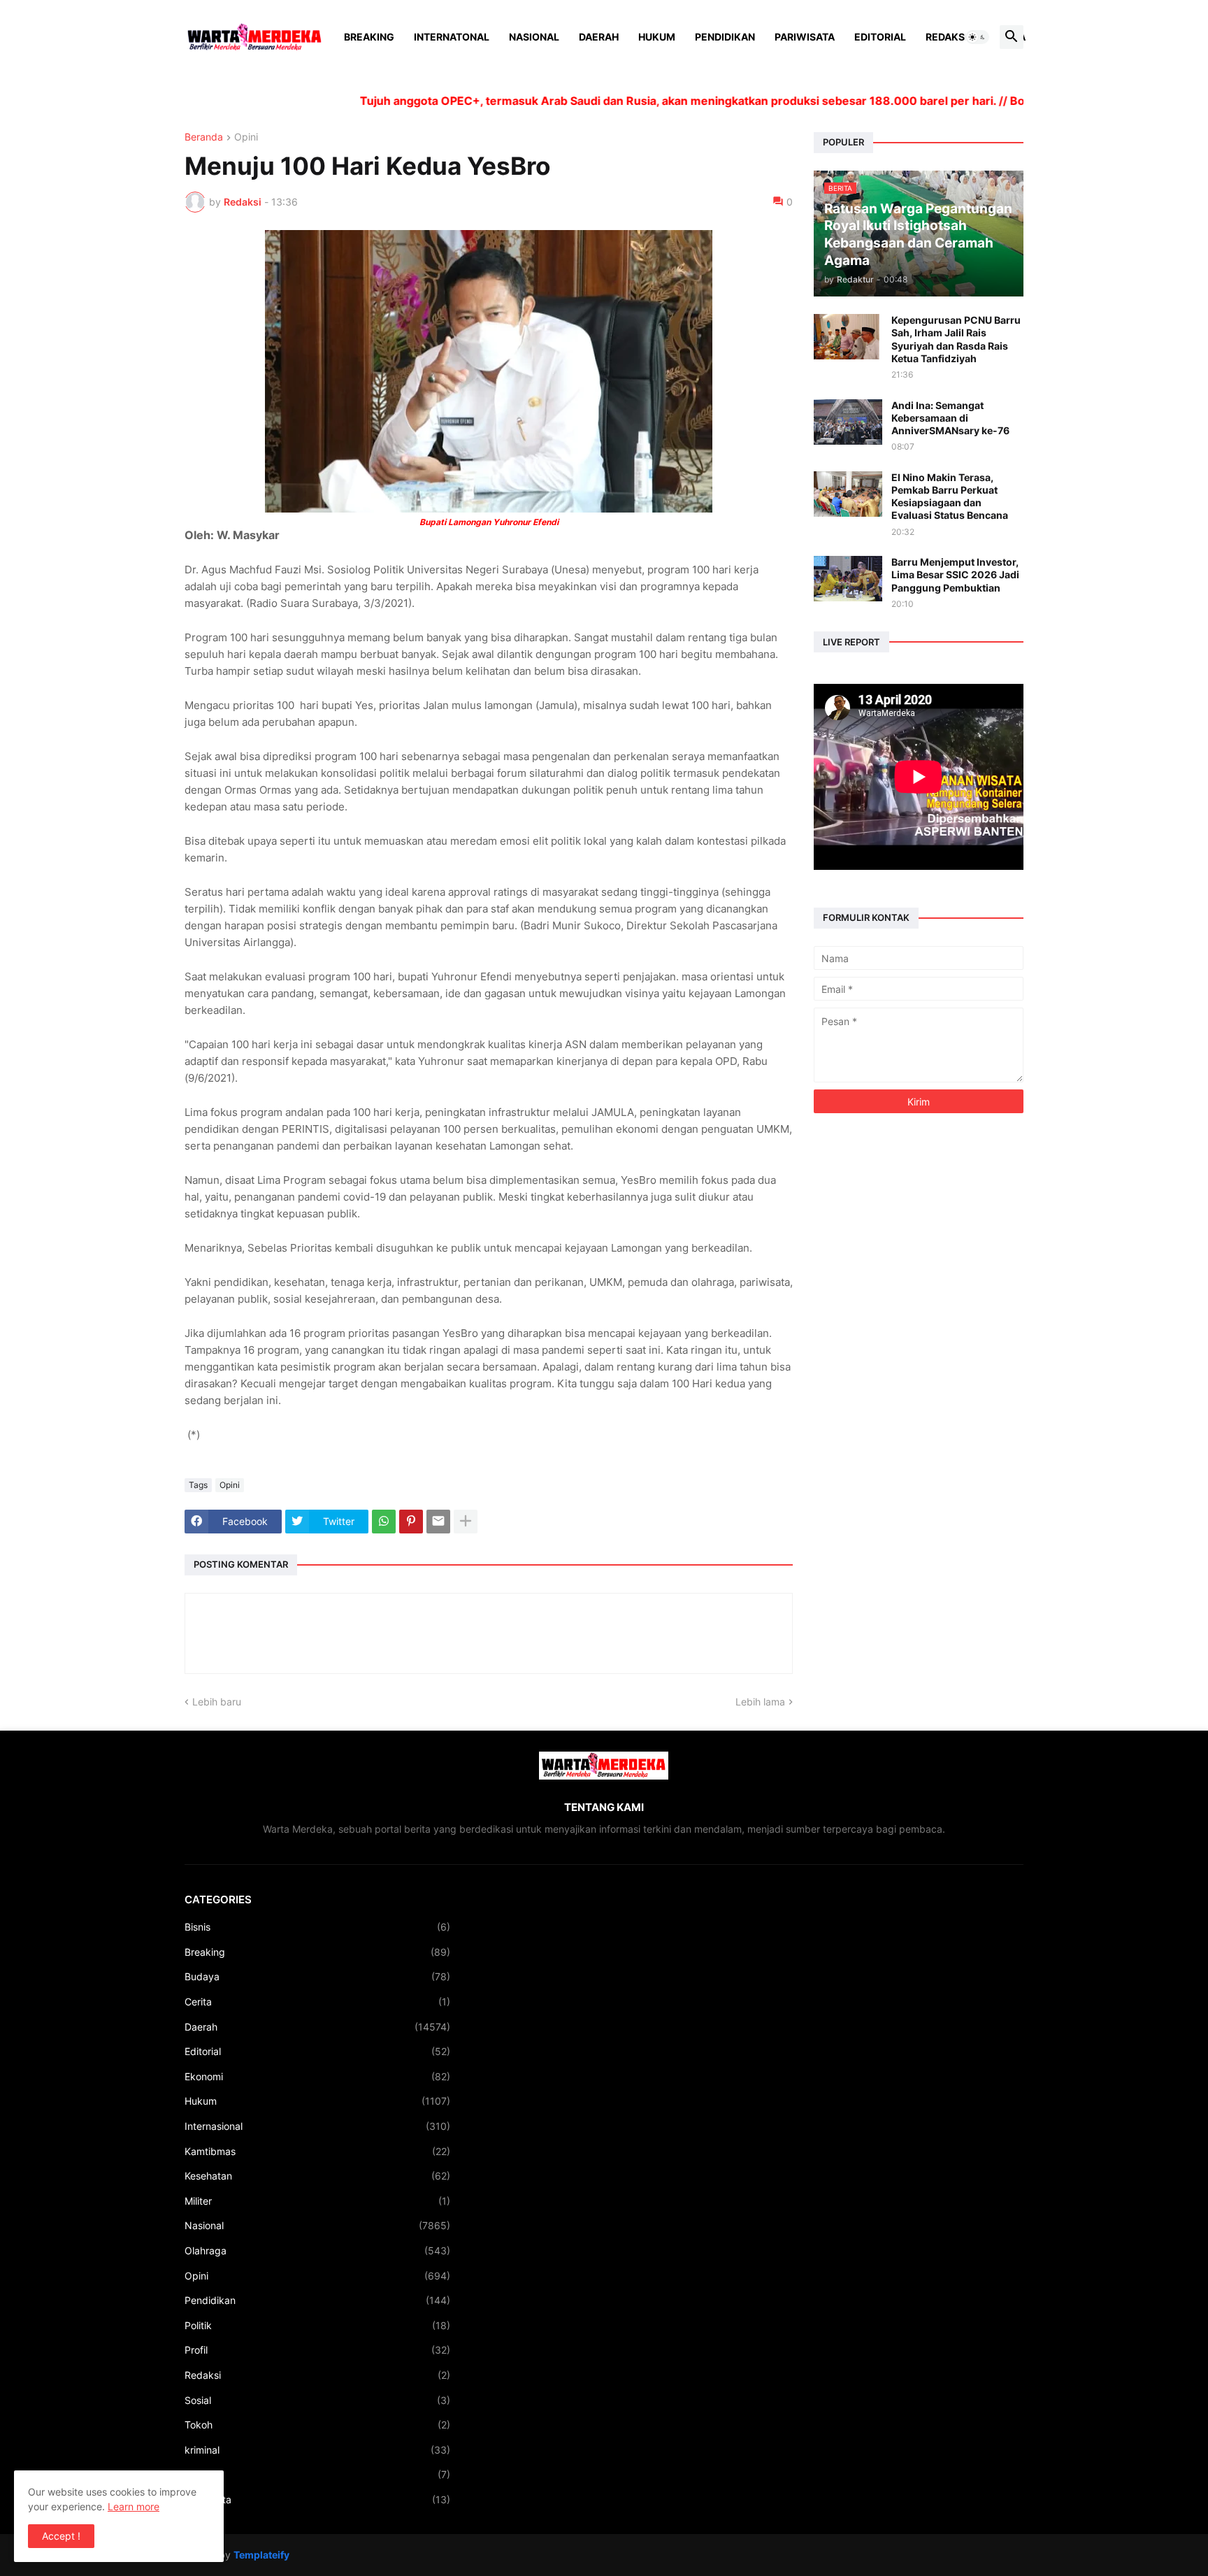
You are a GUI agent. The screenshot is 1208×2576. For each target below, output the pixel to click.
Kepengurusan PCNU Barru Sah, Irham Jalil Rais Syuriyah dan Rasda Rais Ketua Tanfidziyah (956, 339)
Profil (317, 2350)
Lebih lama (760, 1702)
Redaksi (947, 37)
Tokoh (317, 2425)
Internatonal (452, 37)
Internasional (317, 2126)
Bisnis (317, 1927)
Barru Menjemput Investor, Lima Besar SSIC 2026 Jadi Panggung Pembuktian (955, 574)
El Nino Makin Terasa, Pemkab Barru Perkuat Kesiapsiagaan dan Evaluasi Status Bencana (950, 496)
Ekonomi (317, 2076)
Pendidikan (725, 37)
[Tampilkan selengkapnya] (466, 1522)
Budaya (317, 1976)
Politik (317, 2325)
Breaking (369, 37)
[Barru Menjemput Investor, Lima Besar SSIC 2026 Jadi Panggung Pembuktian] (848, 579)
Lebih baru (217, 1702)
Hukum (657, 37)
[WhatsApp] (384, 1522)
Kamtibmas (317, 2151)
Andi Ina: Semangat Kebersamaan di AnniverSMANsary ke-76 (950, 418)
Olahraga (317, 2251)
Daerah (599, 37)
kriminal (317, 2450)
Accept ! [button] (61, 2536)
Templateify (261, 2555)
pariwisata (317, 2499)
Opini (246, 137)
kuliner (317, 2474)
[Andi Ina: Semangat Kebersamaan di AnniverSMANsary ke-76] (848, 422)
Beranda (204, 137)
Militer (317, 2201)
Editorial (880, 37)
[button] (977, 37)
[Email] (438, 1522)
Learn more (134, 2506)
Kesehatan (317, 2176)
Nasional (534, 37)
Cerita (317, 2002)
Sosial (317, 2400)
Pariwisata (805, 37)
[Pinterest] (411, 1522)
